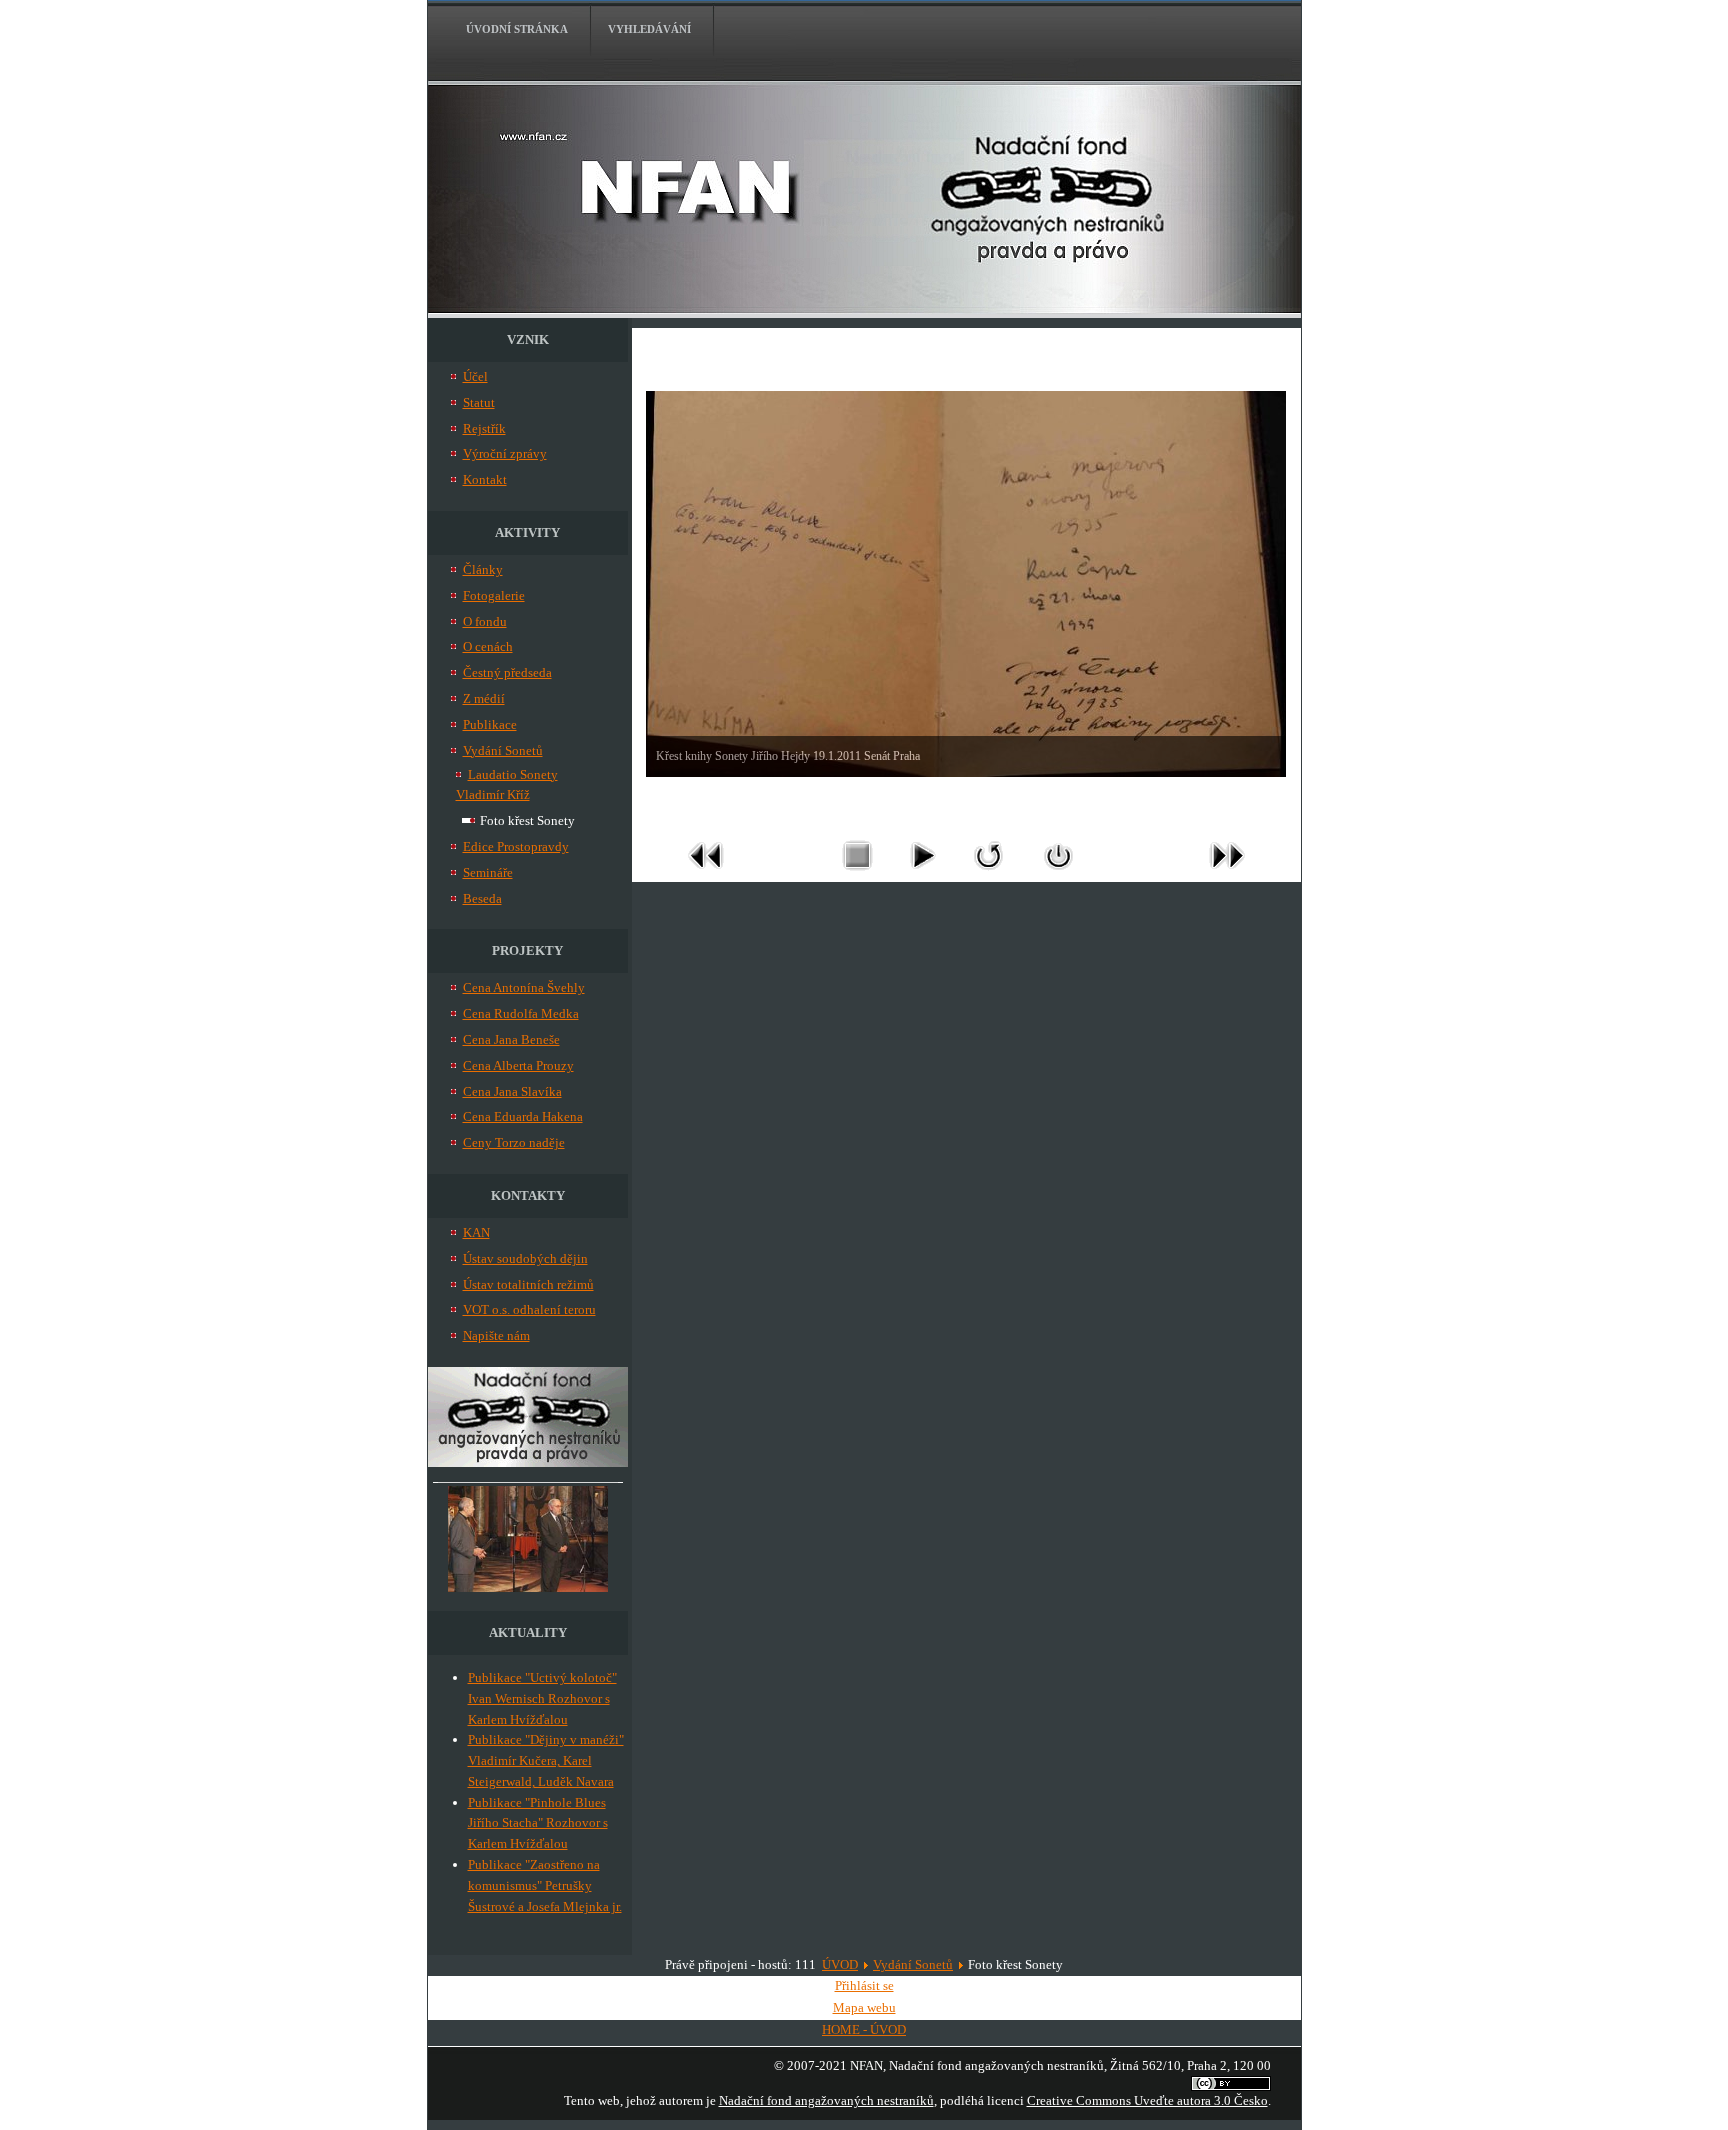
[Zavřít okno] (1059, 874)
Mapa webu (864, 2007)
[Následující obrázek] (1227, 874)
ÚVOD (840, 1964)
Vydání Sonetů (913, 1964)
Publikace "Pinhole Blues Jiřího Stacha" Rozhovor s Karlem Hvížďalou (538, 1823)
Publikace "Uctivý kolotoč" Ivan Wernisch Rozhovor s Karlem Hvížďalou (542, 1698)
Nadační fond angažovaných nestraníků (826, 2100)
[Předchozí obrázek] (706, 874)
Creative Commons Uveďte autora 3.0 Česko (1147, 2100)
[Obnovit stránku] (989, 874)
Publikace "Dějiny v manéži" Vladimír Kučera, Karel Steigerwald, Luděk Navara (546, 1760)
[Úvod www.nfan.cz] (528, 1462)
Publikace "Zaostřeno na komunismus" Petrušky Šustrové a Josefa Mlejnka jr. (545, 1885)
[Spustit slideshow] (922, 874)
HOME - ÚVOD (864, 2029)
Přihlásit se (864, 1985)
